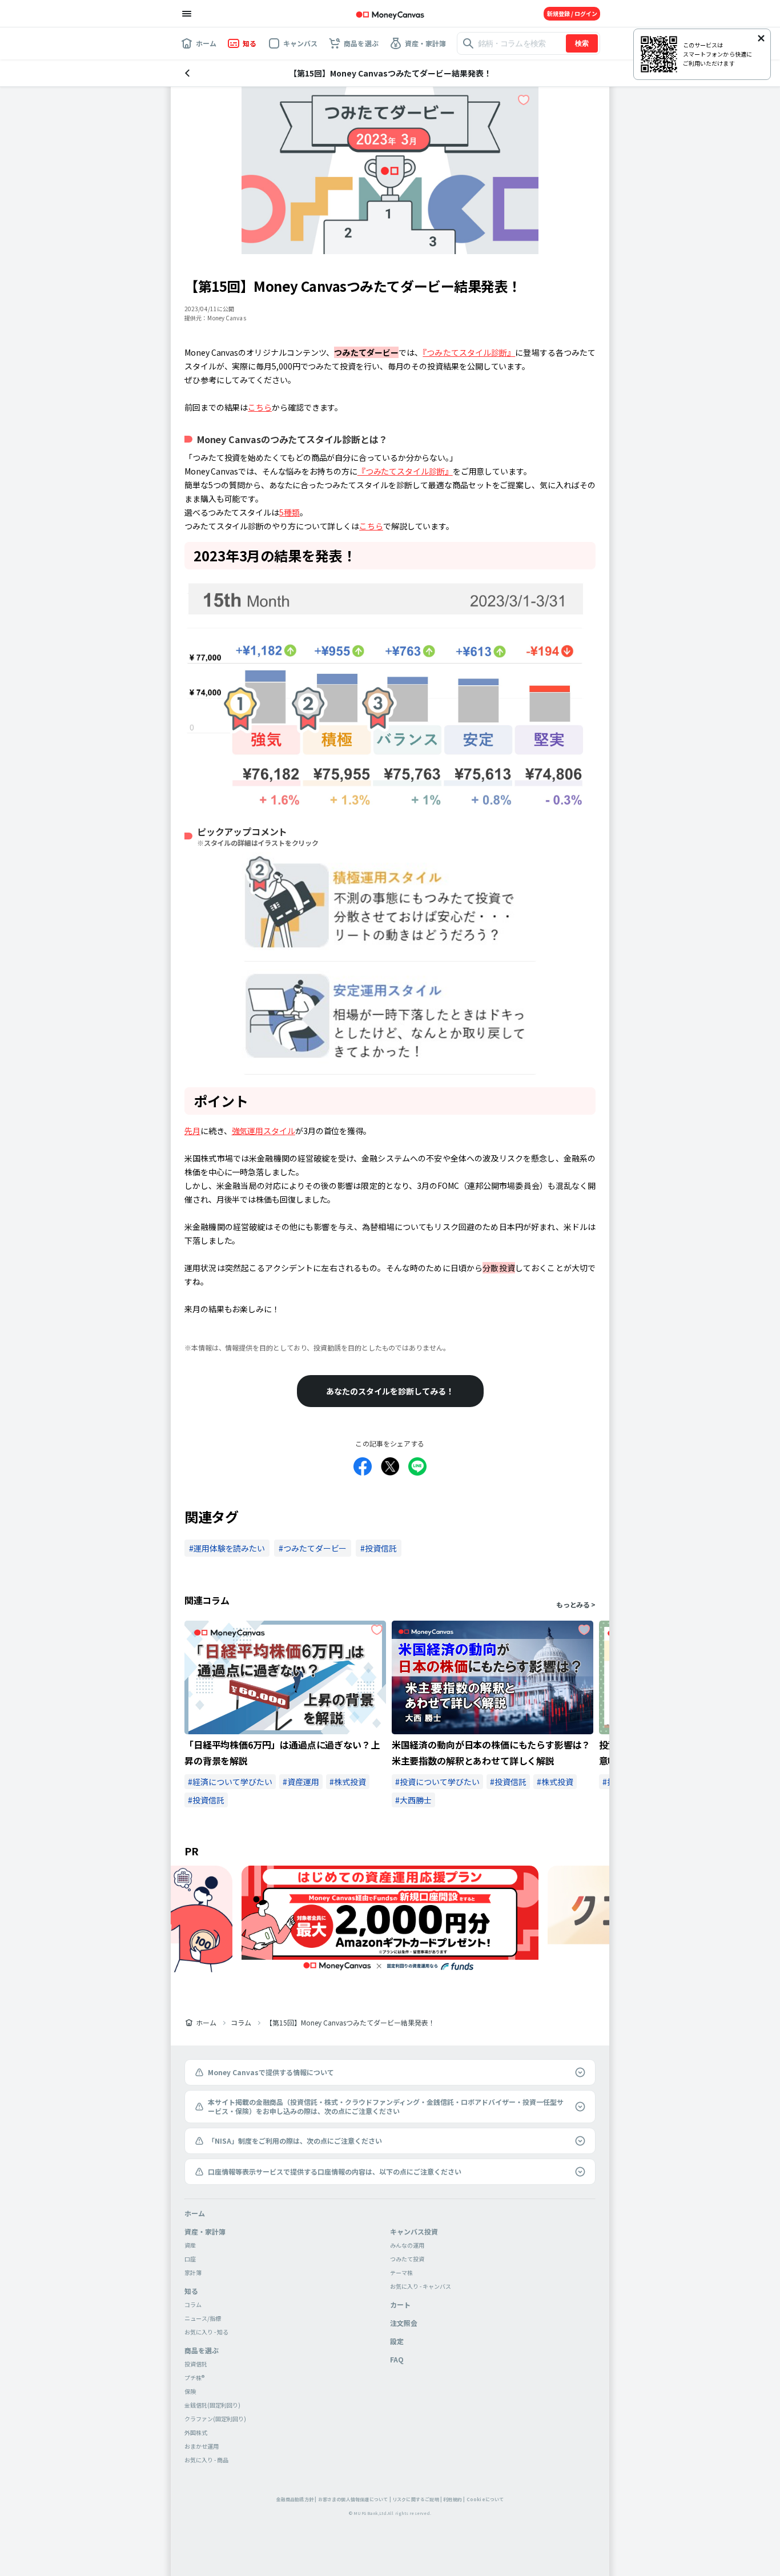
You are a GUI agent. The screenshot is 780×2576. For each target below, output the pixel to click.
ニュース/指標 (203, 2318)
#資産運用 (301, 1782)
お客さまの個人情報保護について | (355, 2499)
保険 (190, 2391)
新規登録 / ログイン (572, 13)
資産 (190, 2245)
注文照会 (404, 2323)
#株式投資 (348, 1782)
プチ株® (194, 2378)
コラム (241, 2023)
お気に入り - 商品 (206, 2460)
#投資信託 (206, 1800)
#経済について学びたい (230, 1782)
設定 (397, 2341)
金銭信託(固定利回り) (212, 2405)
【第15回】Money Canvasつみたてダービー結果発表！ (350, 2023)
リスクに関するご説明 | (417, 2499)
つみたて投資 (407, 2259)
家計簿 (193, 2272)
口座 (190, 2259)
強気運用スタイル (264, 1131)
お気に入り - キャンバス (421, 2286)
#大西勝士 (413, 1800)
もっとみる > (576, 1605)
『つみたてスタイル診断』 (469, 352)
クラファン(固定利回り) (215, 2419)
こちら (260, 407)
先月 (192, 1131)
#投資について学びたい (437, 1782)
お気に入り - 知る (206, 2332)
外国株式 (196, 2432)
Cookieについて (485, 2499)
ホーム (206, 2023)
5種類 (290, 512)
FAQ (397, 2359)
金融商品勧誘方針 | (297, 2499)
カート (400, 2304)
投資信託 (196, 2364)
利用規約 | (454, 2499)
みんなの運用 (407, 2245)
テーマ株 (401, 2272)
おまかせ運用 (202, 2446)
